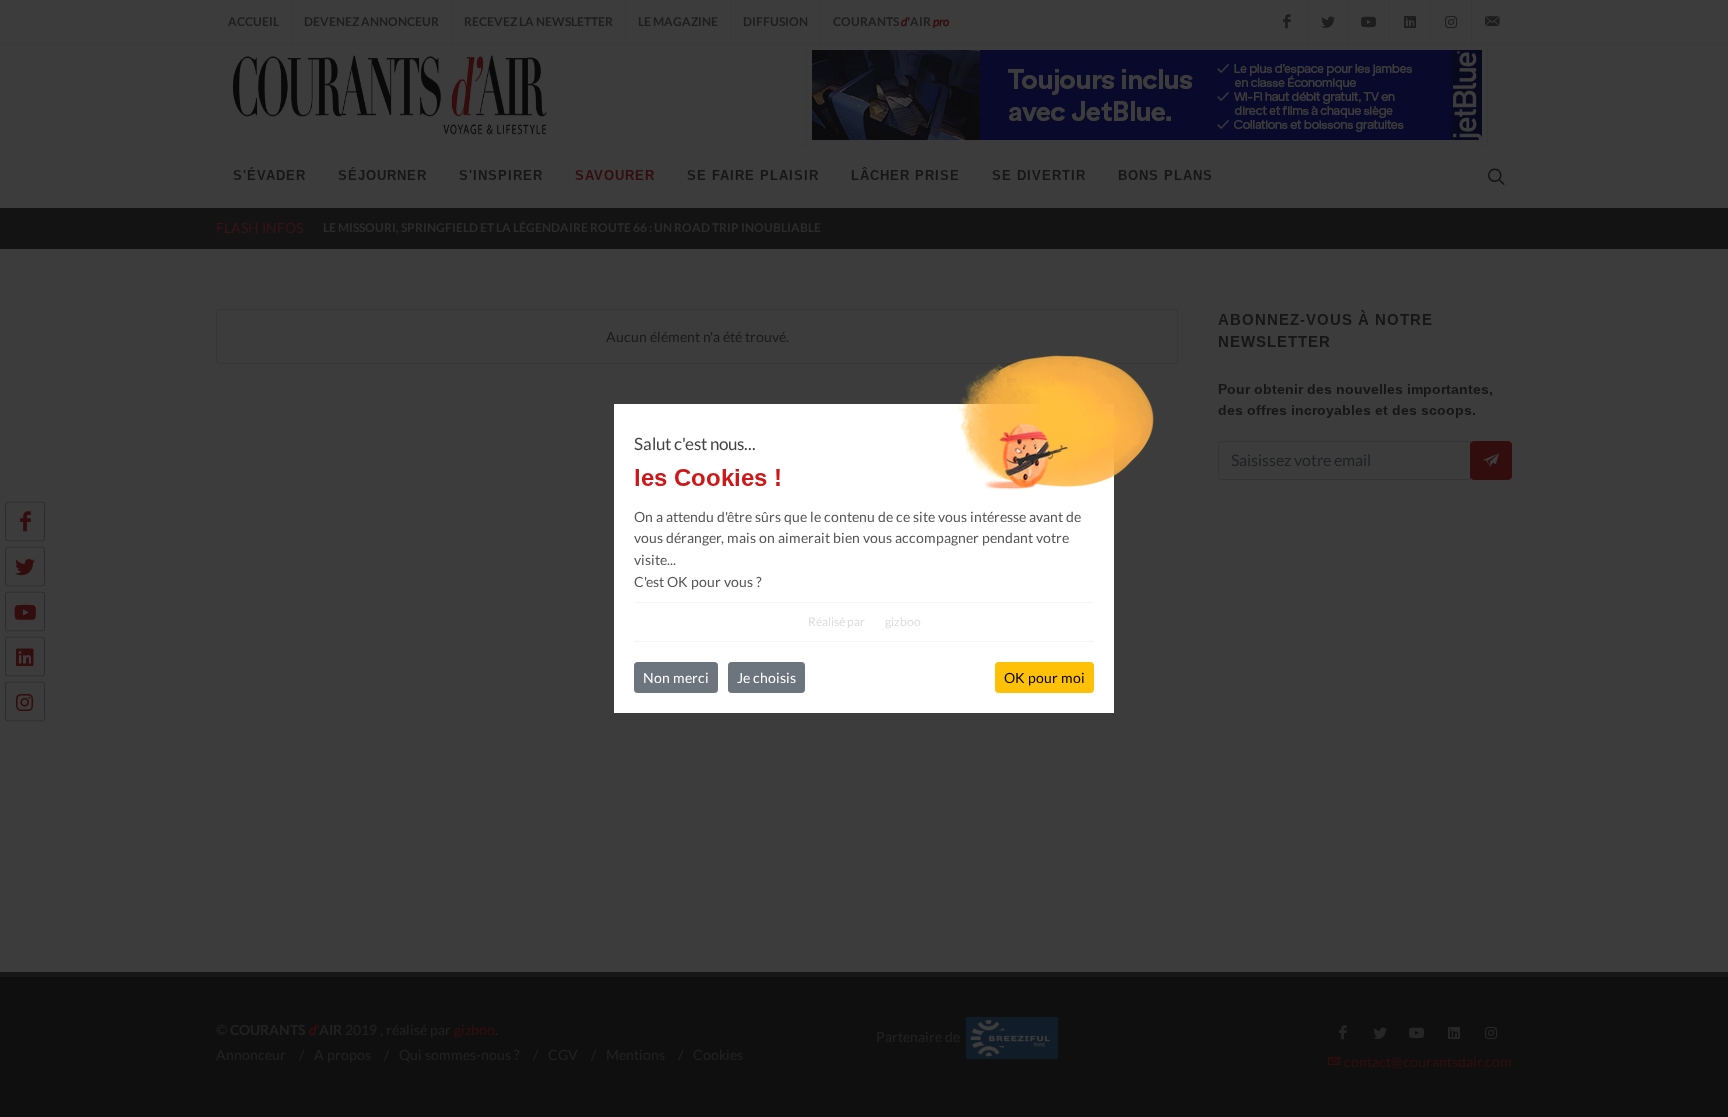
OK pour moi (1044, 677)
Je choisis (766, 677)
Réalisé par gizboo (864, 621)
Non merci (676, 677)
